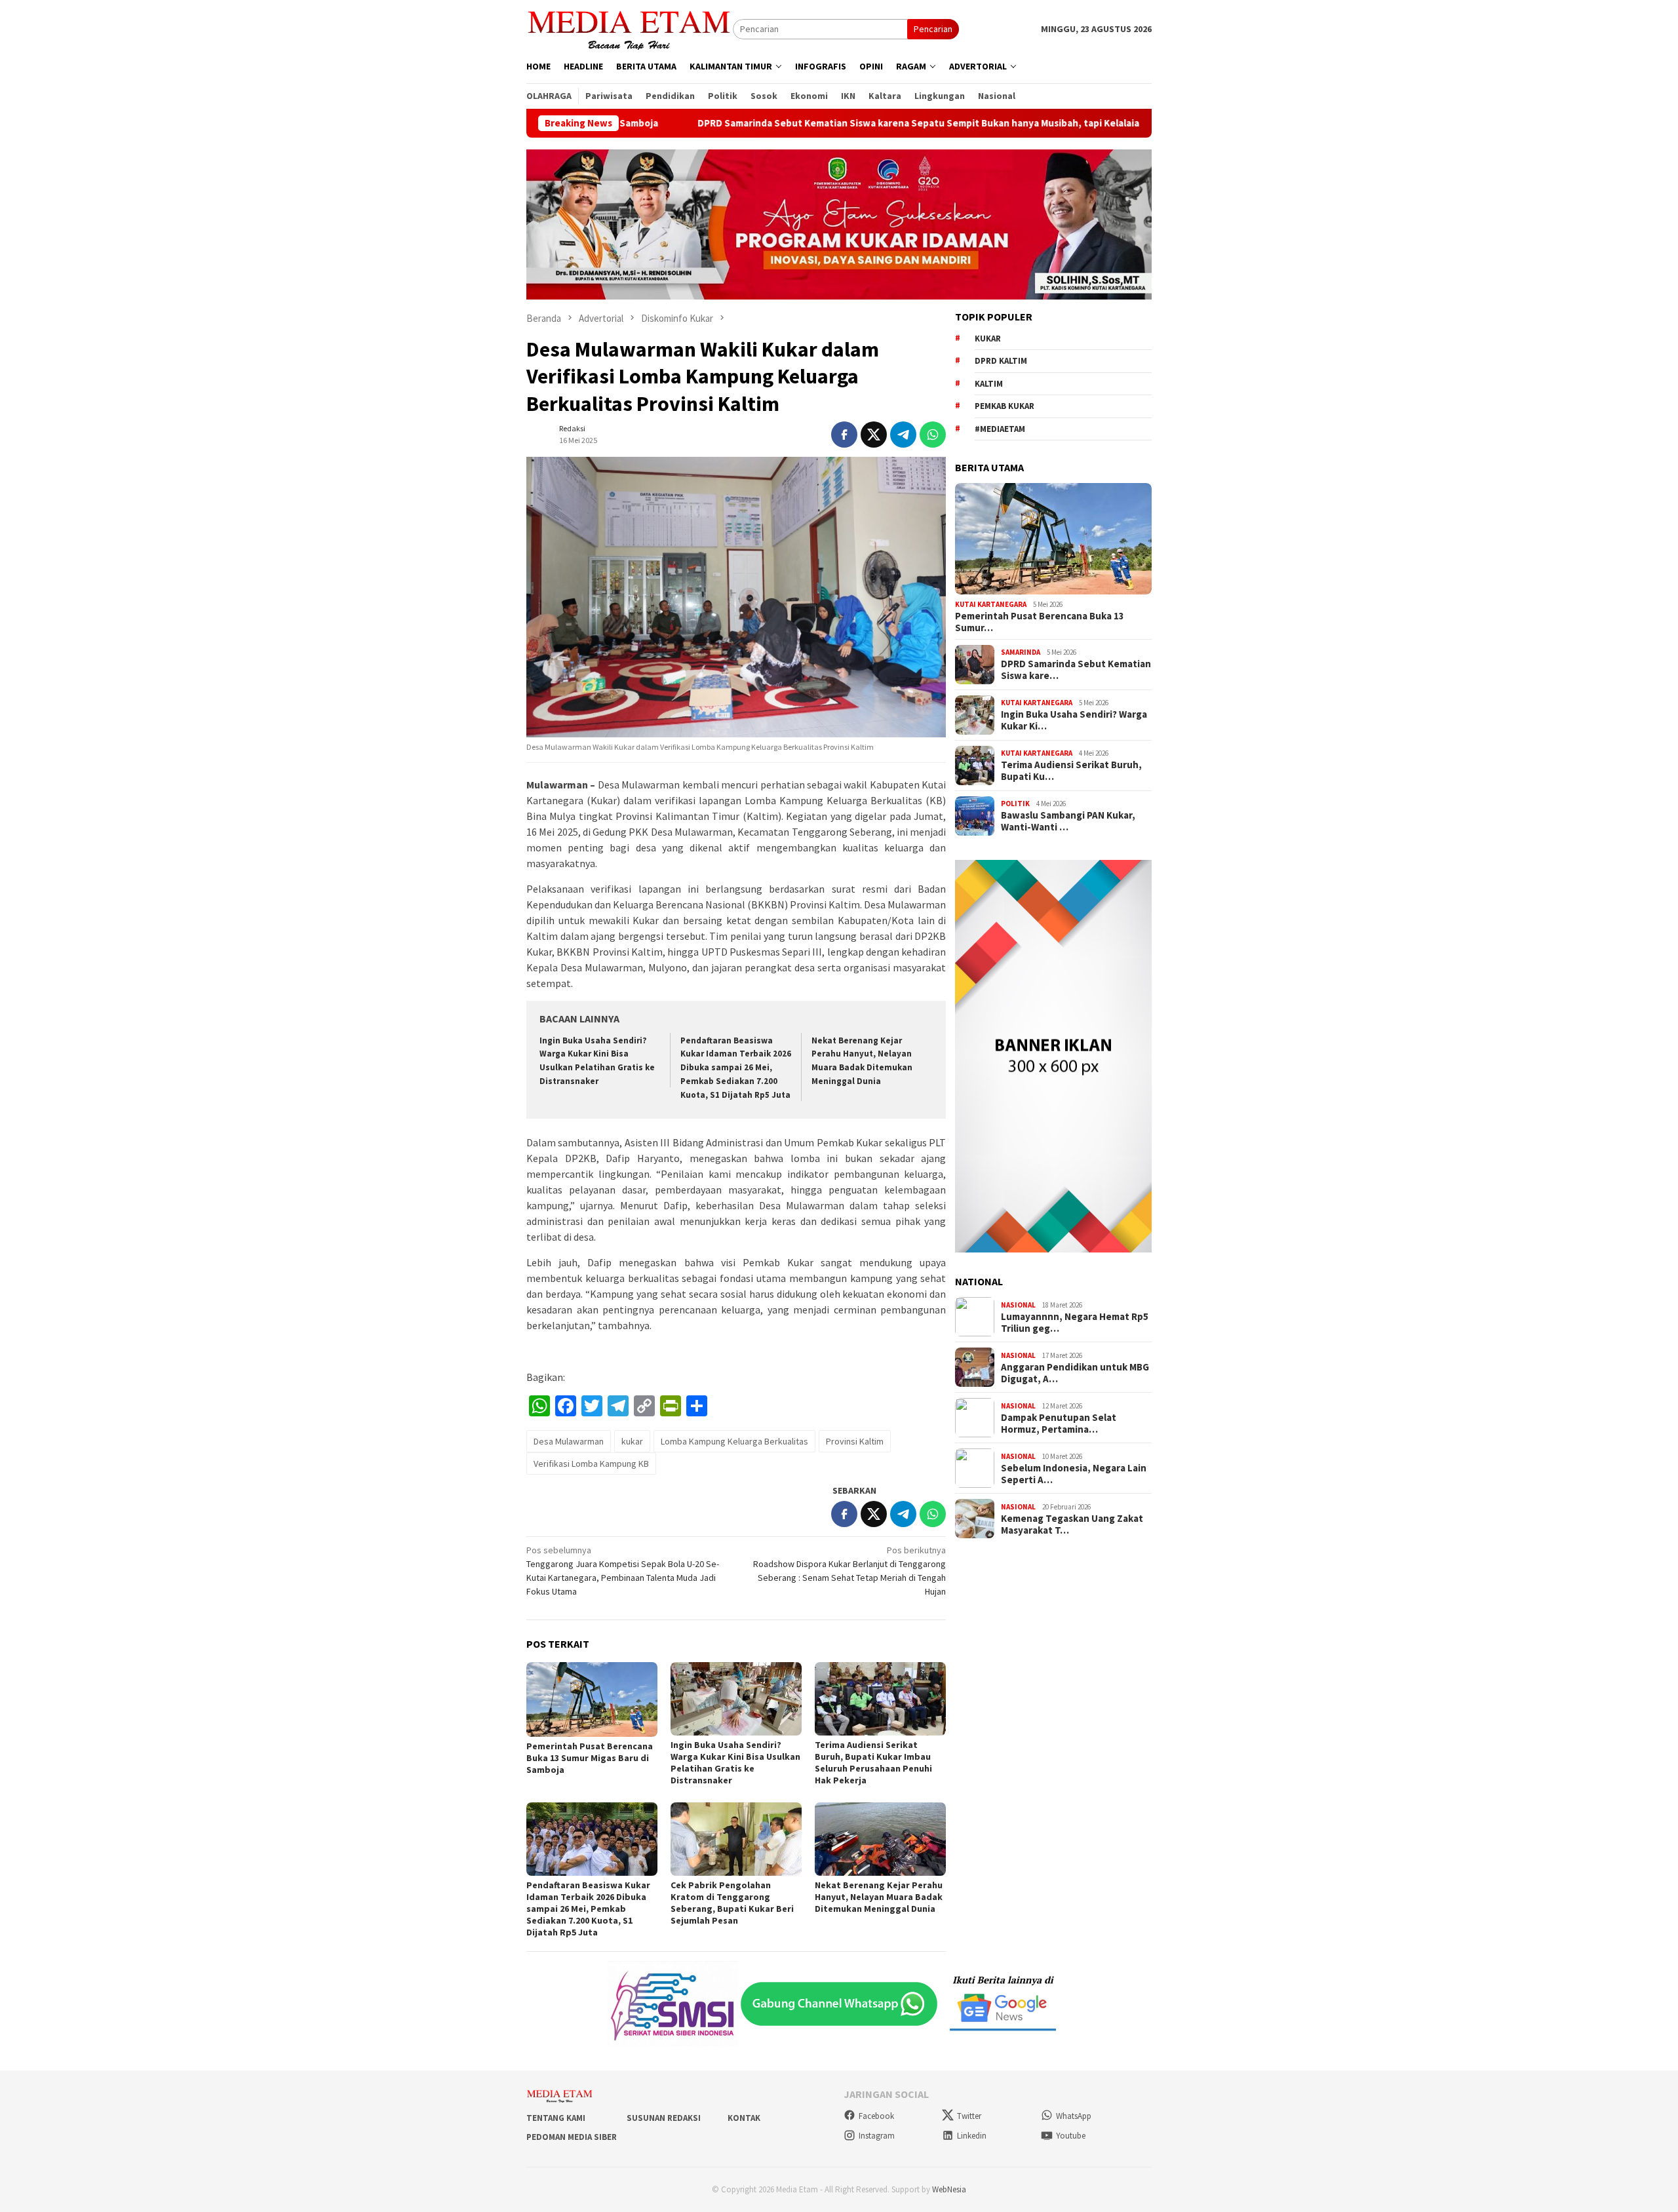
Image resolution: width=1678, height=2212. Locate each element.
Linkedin (972, 2136)
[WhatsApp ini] (933, 435)
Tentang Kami (556, 2118)
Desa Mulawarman (569, 1441)
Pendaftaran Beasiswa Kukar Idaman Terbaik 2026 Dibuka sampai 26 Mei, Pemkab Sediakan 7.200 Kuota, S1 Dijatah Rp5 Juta (736, 1068)
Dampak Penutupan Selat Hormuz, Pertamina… (1059, 1424)
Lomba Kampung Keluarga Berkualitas (734, 1441)
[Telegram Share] (903, 435)
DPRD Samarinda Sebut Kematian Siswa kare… (1076, 670)
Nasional (1018, 1305)
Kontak (744, 2118)
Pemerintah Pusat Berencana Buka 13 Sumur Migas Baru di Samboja (590, 1758)
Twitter (969, 2116)
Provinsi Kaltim (855, 1441)
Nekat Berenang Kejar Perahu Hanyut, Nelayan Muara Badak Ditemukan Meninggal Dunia (879, 1897)
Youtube (1071, 2136)
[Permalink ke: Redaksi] (539, 433)
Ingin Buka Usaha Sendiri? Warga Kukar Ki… (1074, 720)
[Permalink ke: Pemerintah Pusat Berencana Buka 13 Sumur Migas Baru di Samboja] (592, 1699)
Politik (1015, 804)
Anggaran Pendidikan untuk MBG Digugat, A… (1075, 1373)
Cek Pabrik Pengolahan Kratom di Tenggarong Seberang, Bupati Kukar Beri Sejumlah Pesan (732, 1903)
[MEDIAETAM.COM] (630, 28)
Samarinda (1021, 652)
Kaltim (989, 384)
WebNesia (949, 2189)
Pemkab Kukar (1005, 406)
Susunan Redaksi (664, 2118)
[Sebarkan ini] (844, 435)
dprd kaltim (1001, 361)
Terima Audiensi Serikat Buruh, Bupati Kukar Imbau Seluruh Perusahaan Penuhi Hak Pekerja (873, 1762)
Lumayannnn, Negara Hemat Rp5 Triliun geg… (1075, 1323)
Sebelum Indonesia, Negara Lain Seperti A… (1074, 1474)
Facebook (876, 2116)
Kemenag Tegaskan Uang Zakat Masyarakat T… (1072, 1524)
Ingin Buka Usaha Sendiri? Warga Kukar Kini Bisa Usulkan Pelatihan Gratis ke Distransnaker (735, 1762)
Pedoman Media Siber (572, 2137)
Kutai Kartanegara (991, 604)
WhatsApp (1074, 2116)
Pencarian (933, 29)
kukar (632, 1441)
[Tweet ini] (874, 435)
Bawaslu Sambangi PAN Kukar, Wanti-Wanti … (1068, 821)
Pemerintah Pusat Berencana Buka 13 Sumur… (1040, 622)
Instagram (877, 2136)
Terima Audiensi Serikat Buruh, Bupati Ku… (1071, 771)
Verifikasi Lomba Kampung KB (591, 1464)
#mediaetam (1000, 429)
